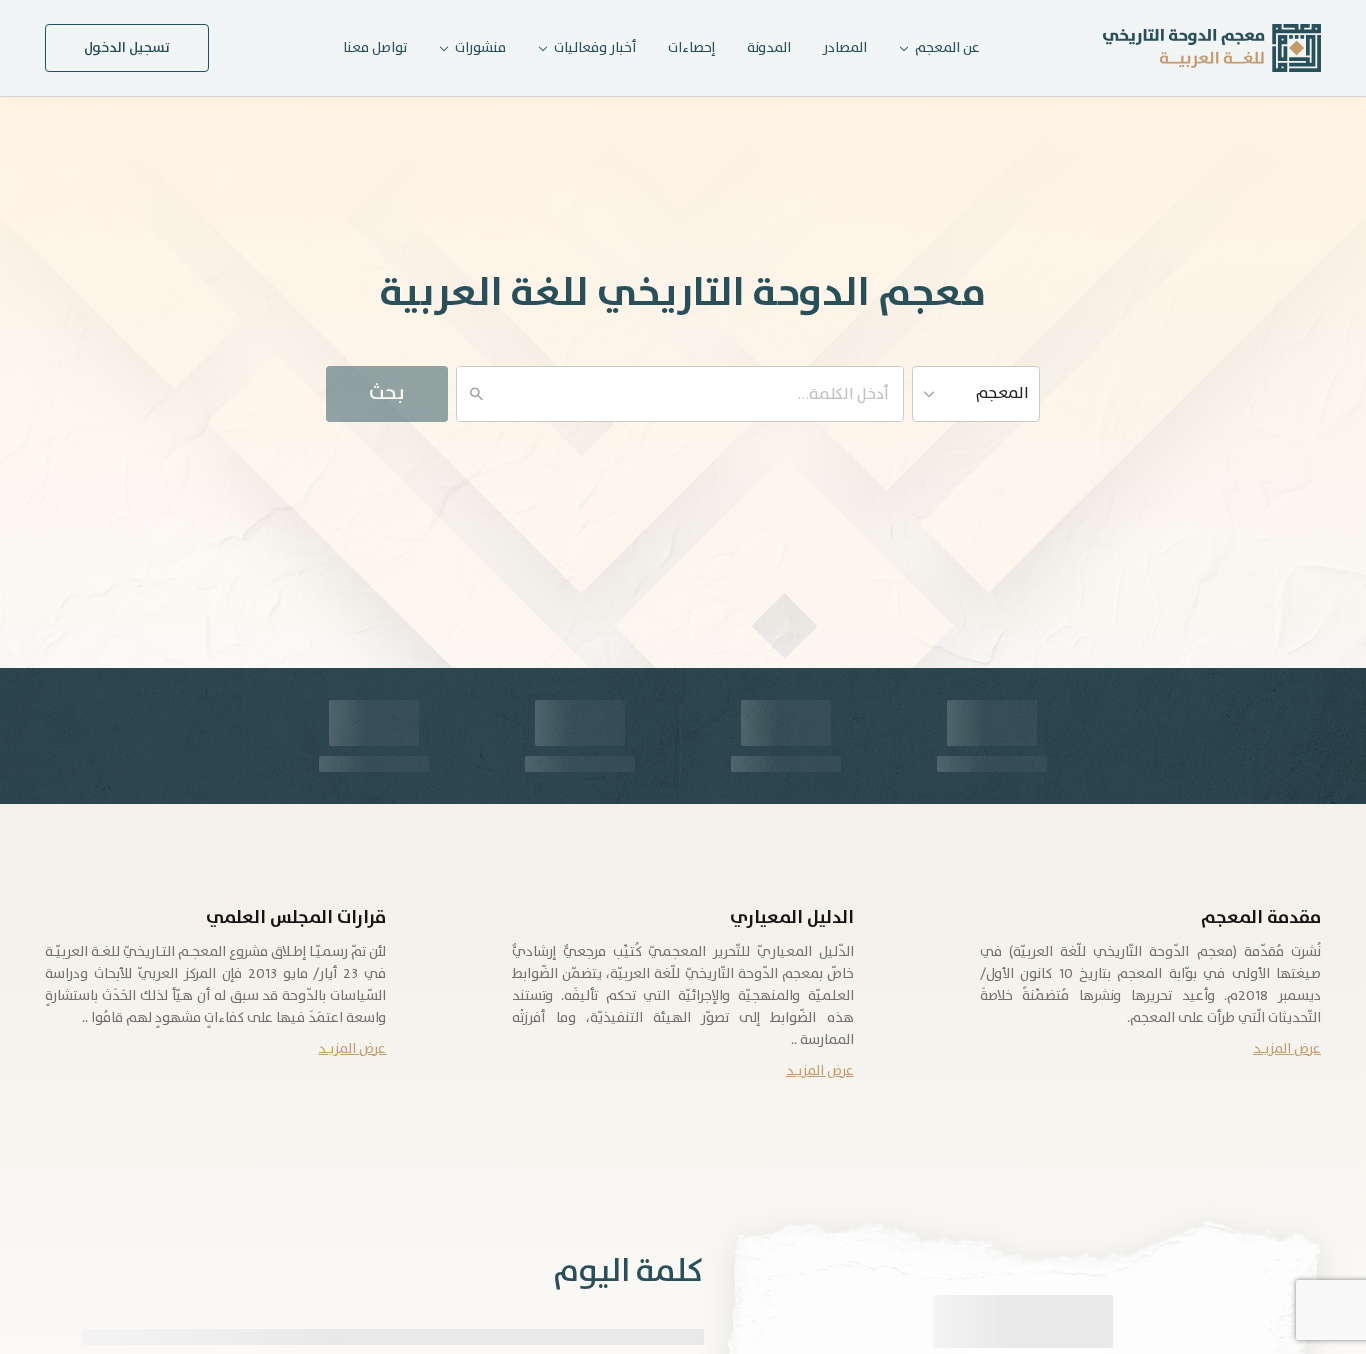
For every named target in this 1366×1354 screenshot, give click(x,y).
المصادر (845, 48)
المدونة (769, 48)
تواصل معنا (375, 48)
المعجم (1002, 393)
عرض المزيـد (1287, 1049)
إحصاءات (691, 48)
